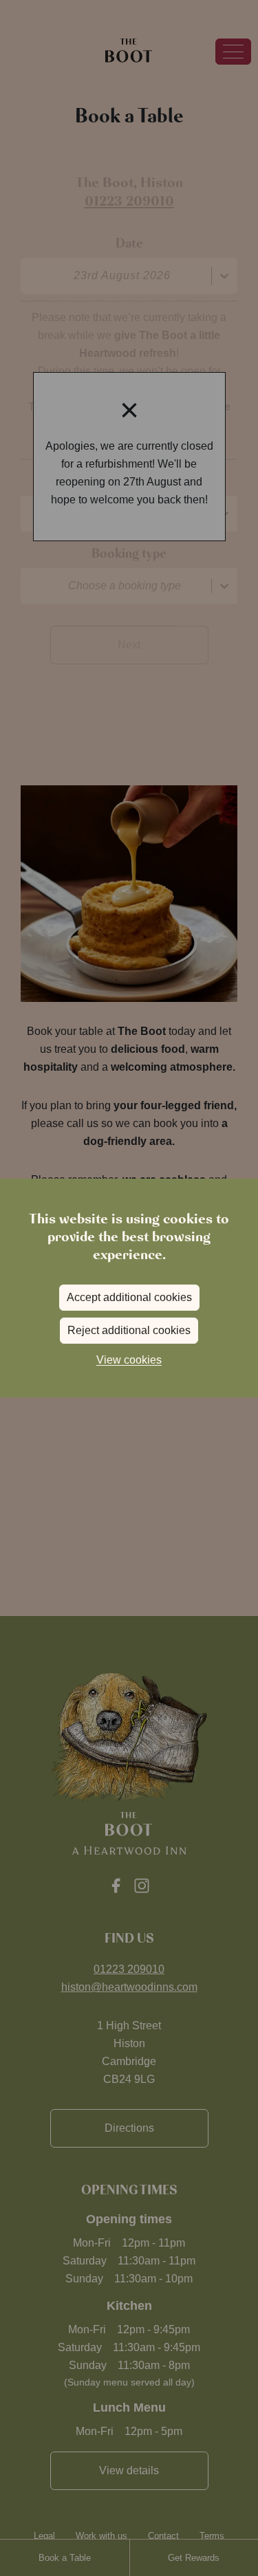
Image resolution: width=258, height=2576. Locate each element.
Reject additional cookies (129, 1330)
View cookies (129, 1360)
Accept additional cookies (129, 1297)
